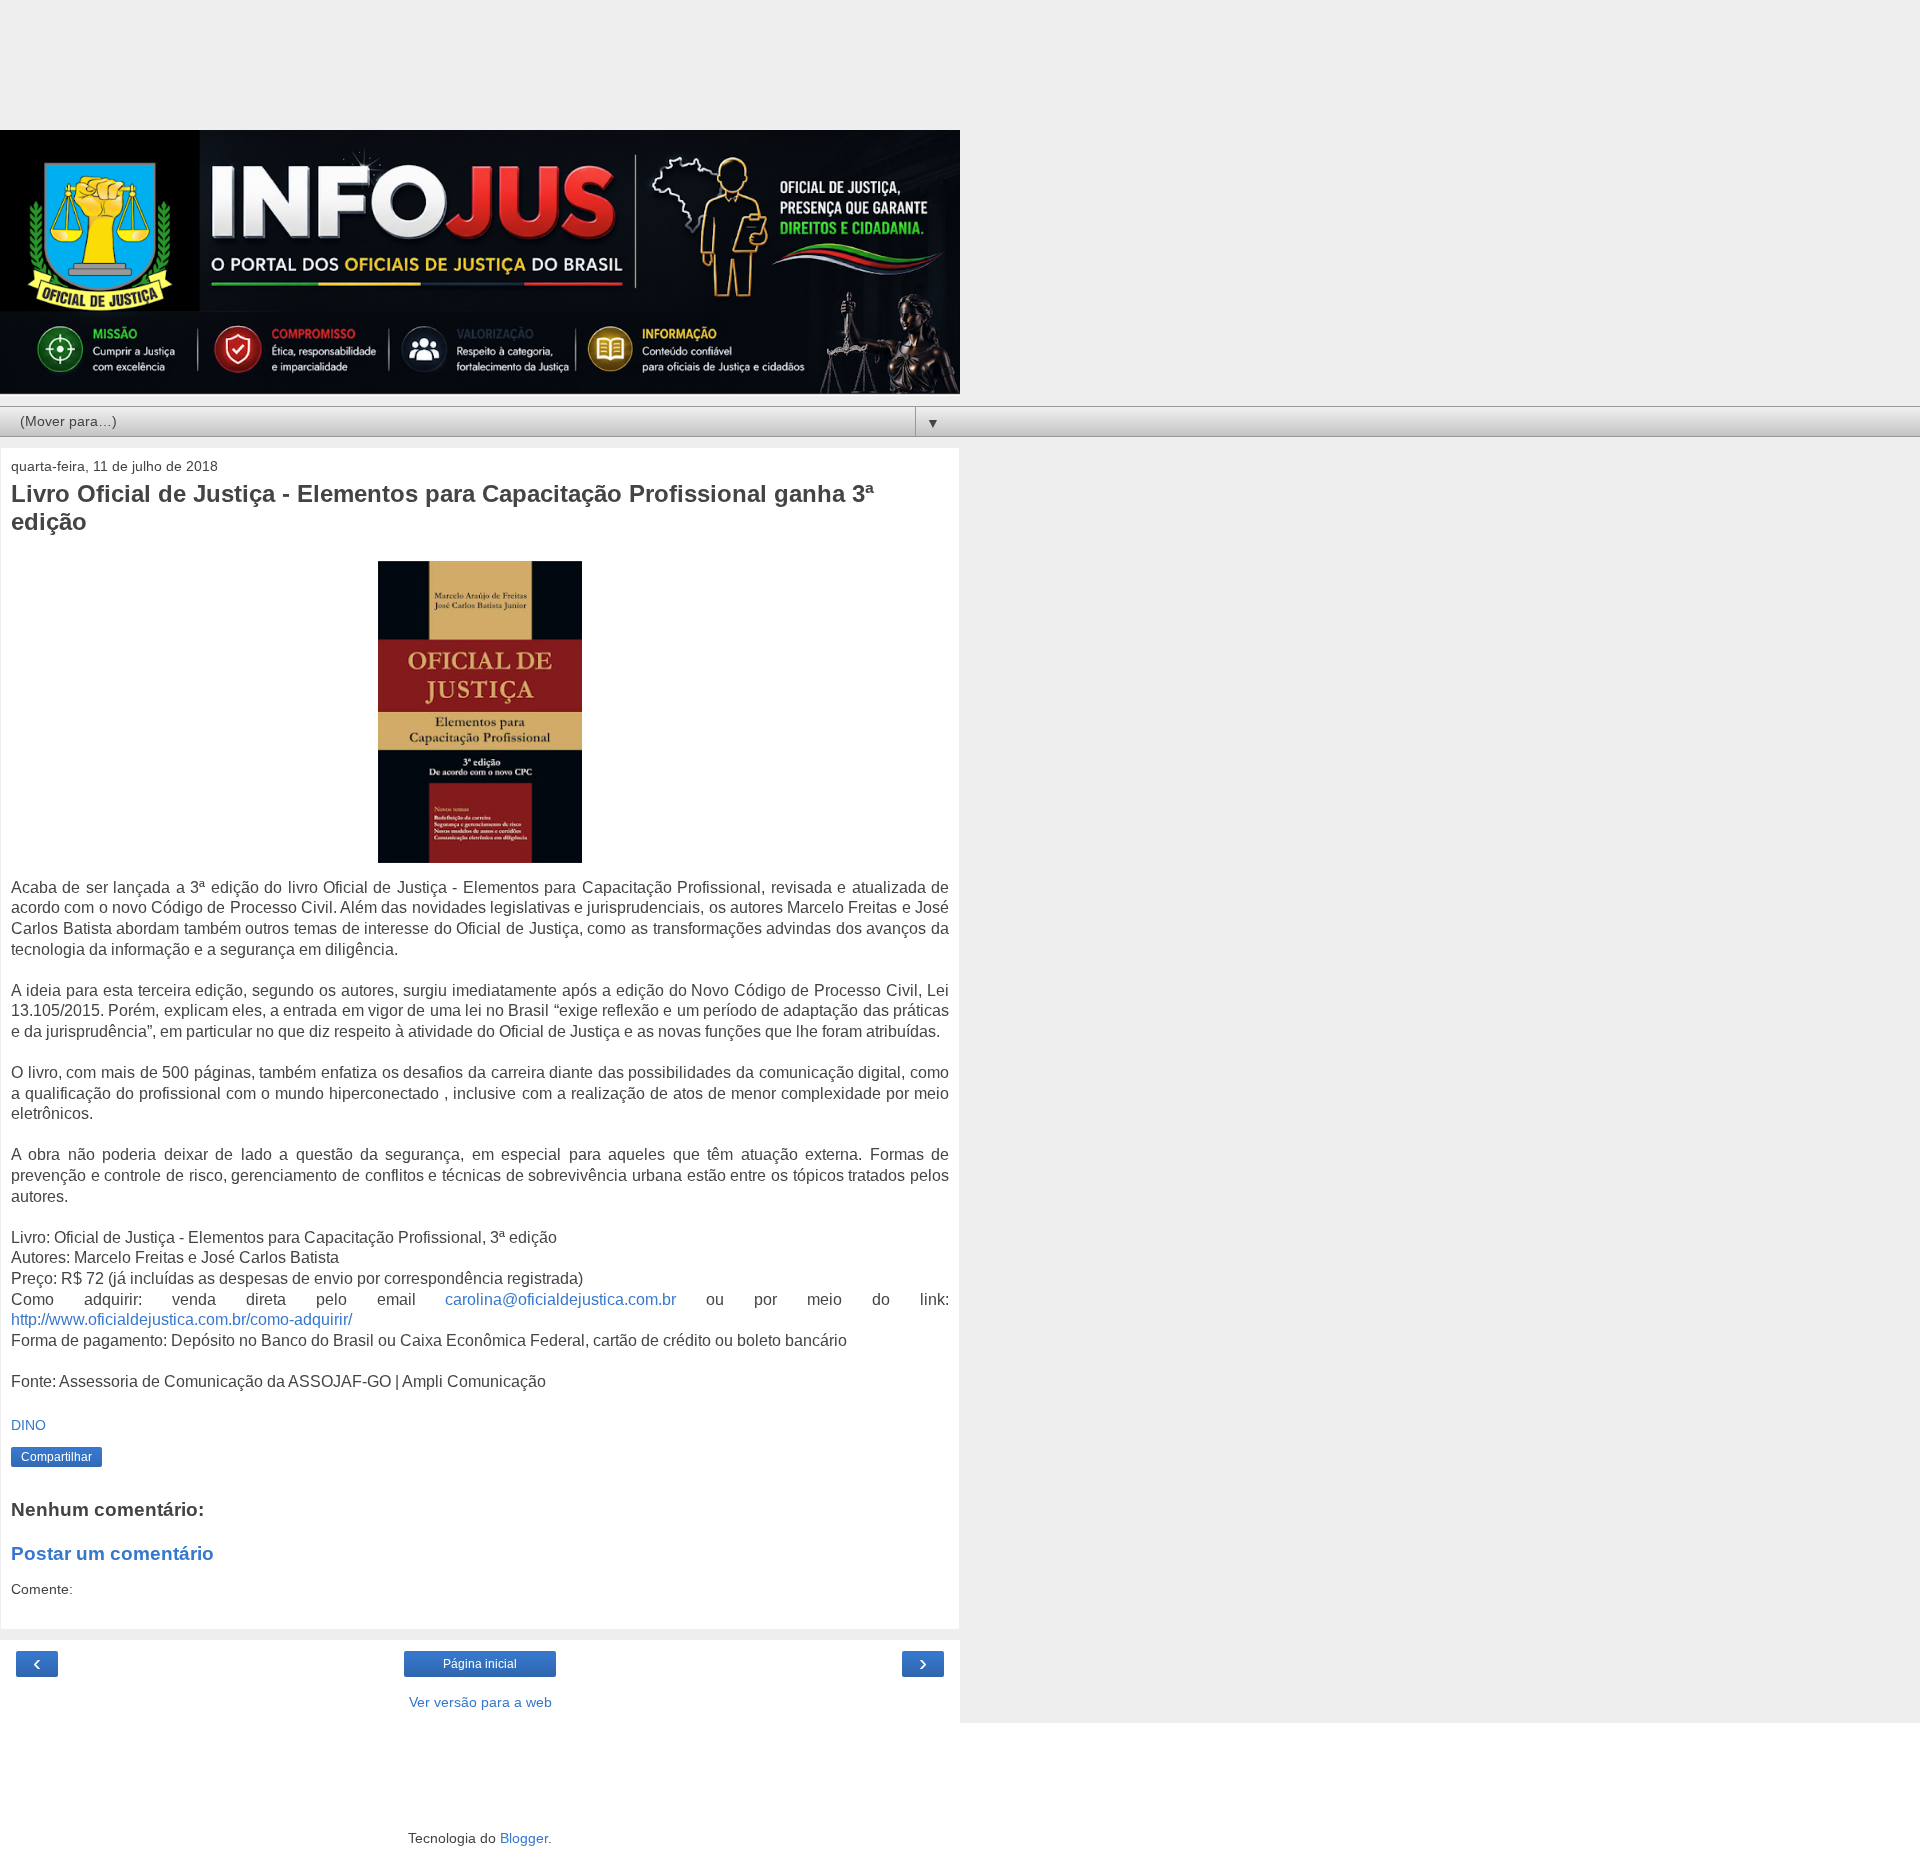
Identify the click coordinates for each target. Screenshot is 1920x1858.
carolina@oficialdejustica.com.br (560, 1299)
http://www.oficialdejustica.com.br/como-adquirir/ (181, 1319)
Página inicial (480, 1664)
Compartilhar (56, 1457)
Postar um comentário (112, 1553)
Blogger (524, 1838)
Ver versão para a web (480, 1702)
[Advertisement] (480, 75)
